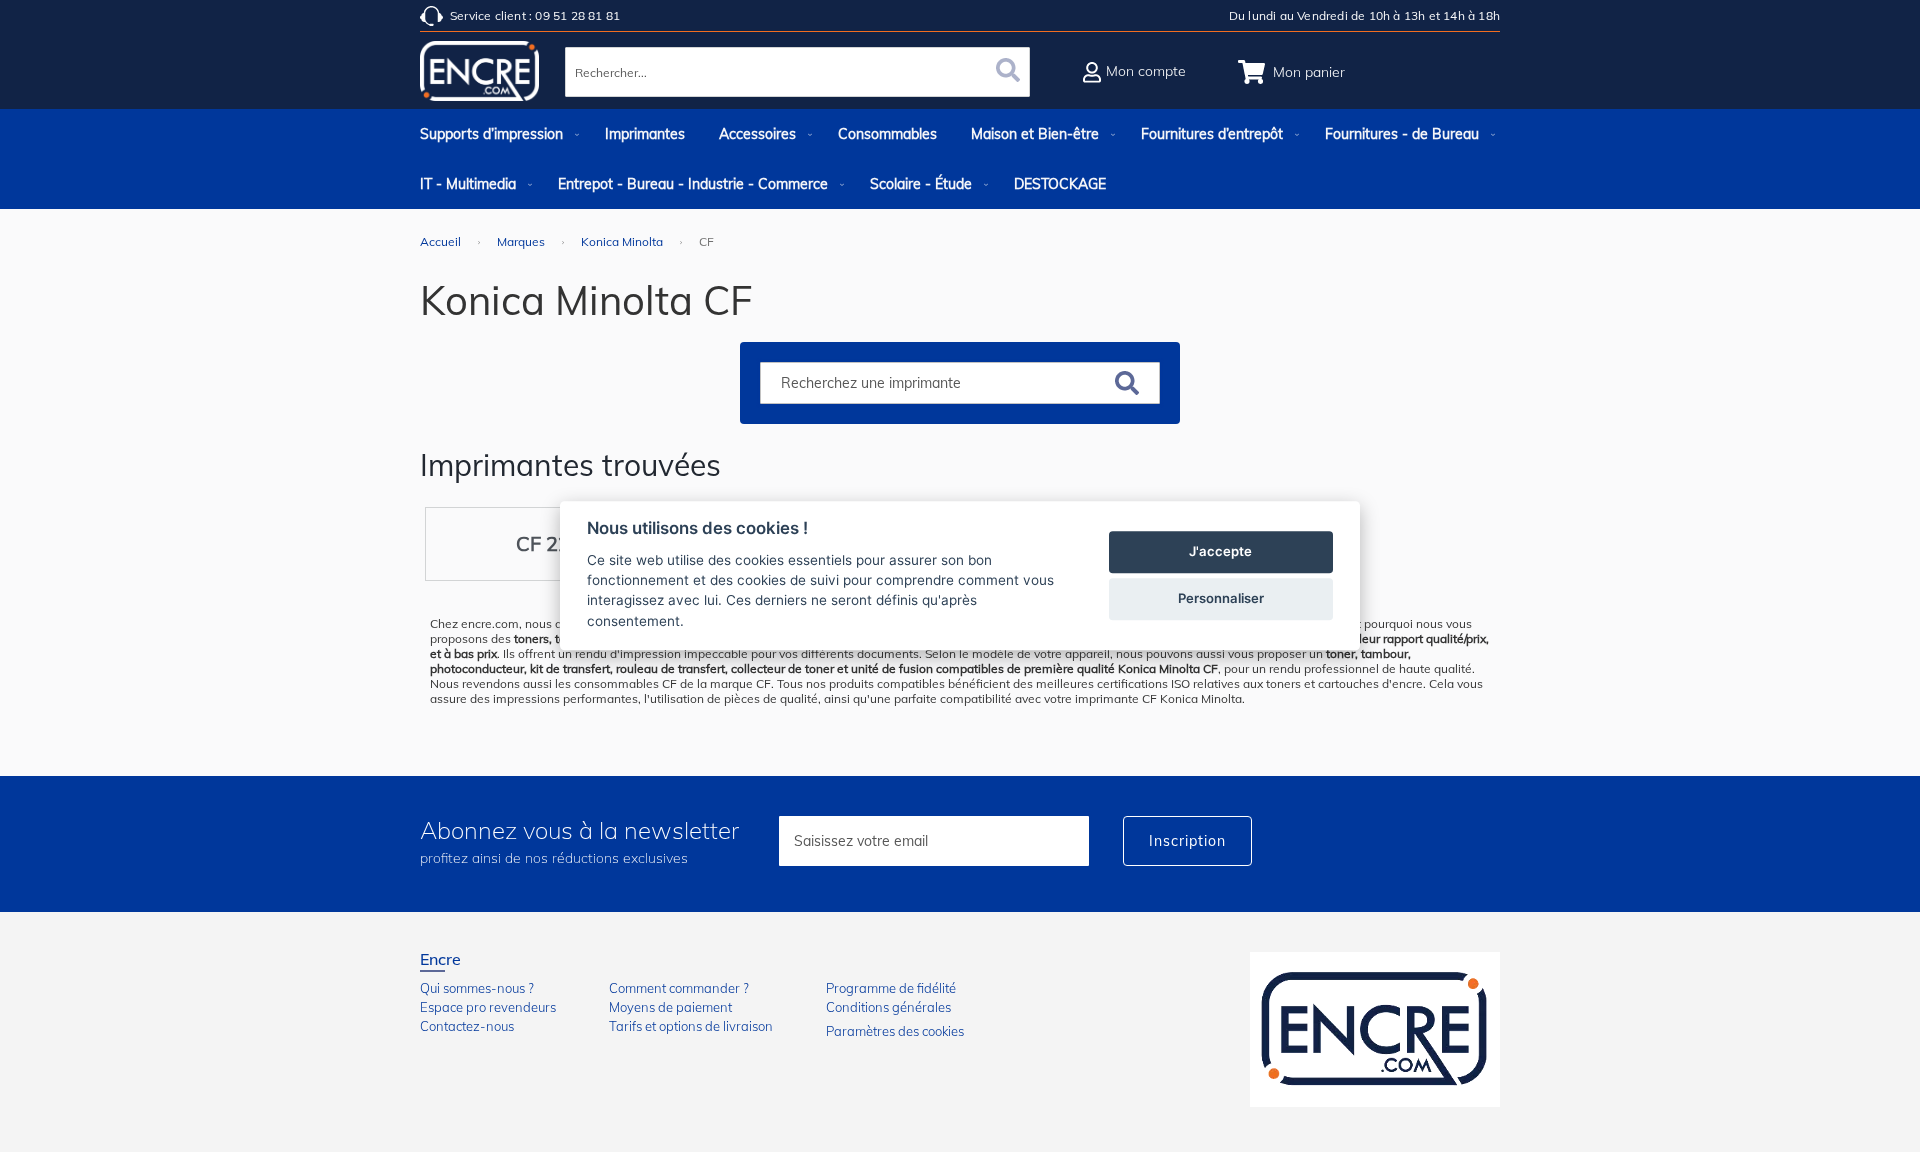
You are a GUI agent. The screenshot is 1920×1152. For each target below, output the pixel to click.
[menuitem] (495, 134)
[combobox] (797, 72)
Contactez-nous (467, 1026)
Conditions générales (888, 1007)
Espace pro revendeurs (488, 1007)
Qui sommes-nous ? (477, 988)
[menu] (960, 159)
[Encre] (1375, 1029)
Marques (522, 241)
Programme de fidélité (891, 988)
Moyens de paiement (670, 1007)
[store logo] (480, 75)
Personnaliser (1221, 599)
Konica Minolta (623, 241)
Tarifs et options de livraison (691, 1026)
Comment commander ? (679, 988)
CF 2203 (555, 543)
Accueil (442, 241)
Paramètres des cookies (895, 1031)
